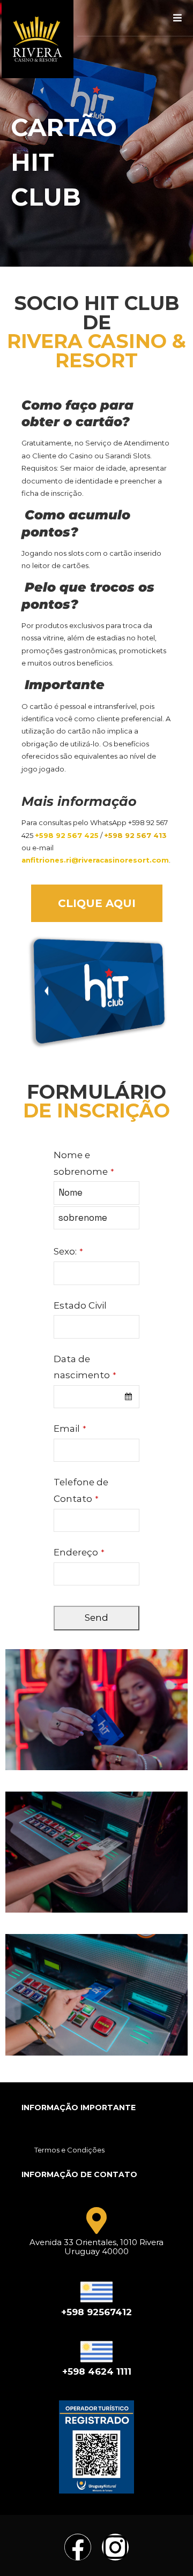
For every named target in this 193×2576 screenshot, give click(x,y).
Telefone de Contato (81, 1490)
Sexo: (68, 1251)
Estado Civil (80, 1305)
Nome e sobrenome (84, 1163)
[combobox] (96, 1397)
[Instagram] (115, 2547)
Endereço (79, 1552)
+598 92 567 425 (67, 835)
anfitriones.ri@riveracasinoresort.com (95, 860)
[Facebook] (78, 2547)
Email (70, 1429)
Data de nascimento (85, 1367)
